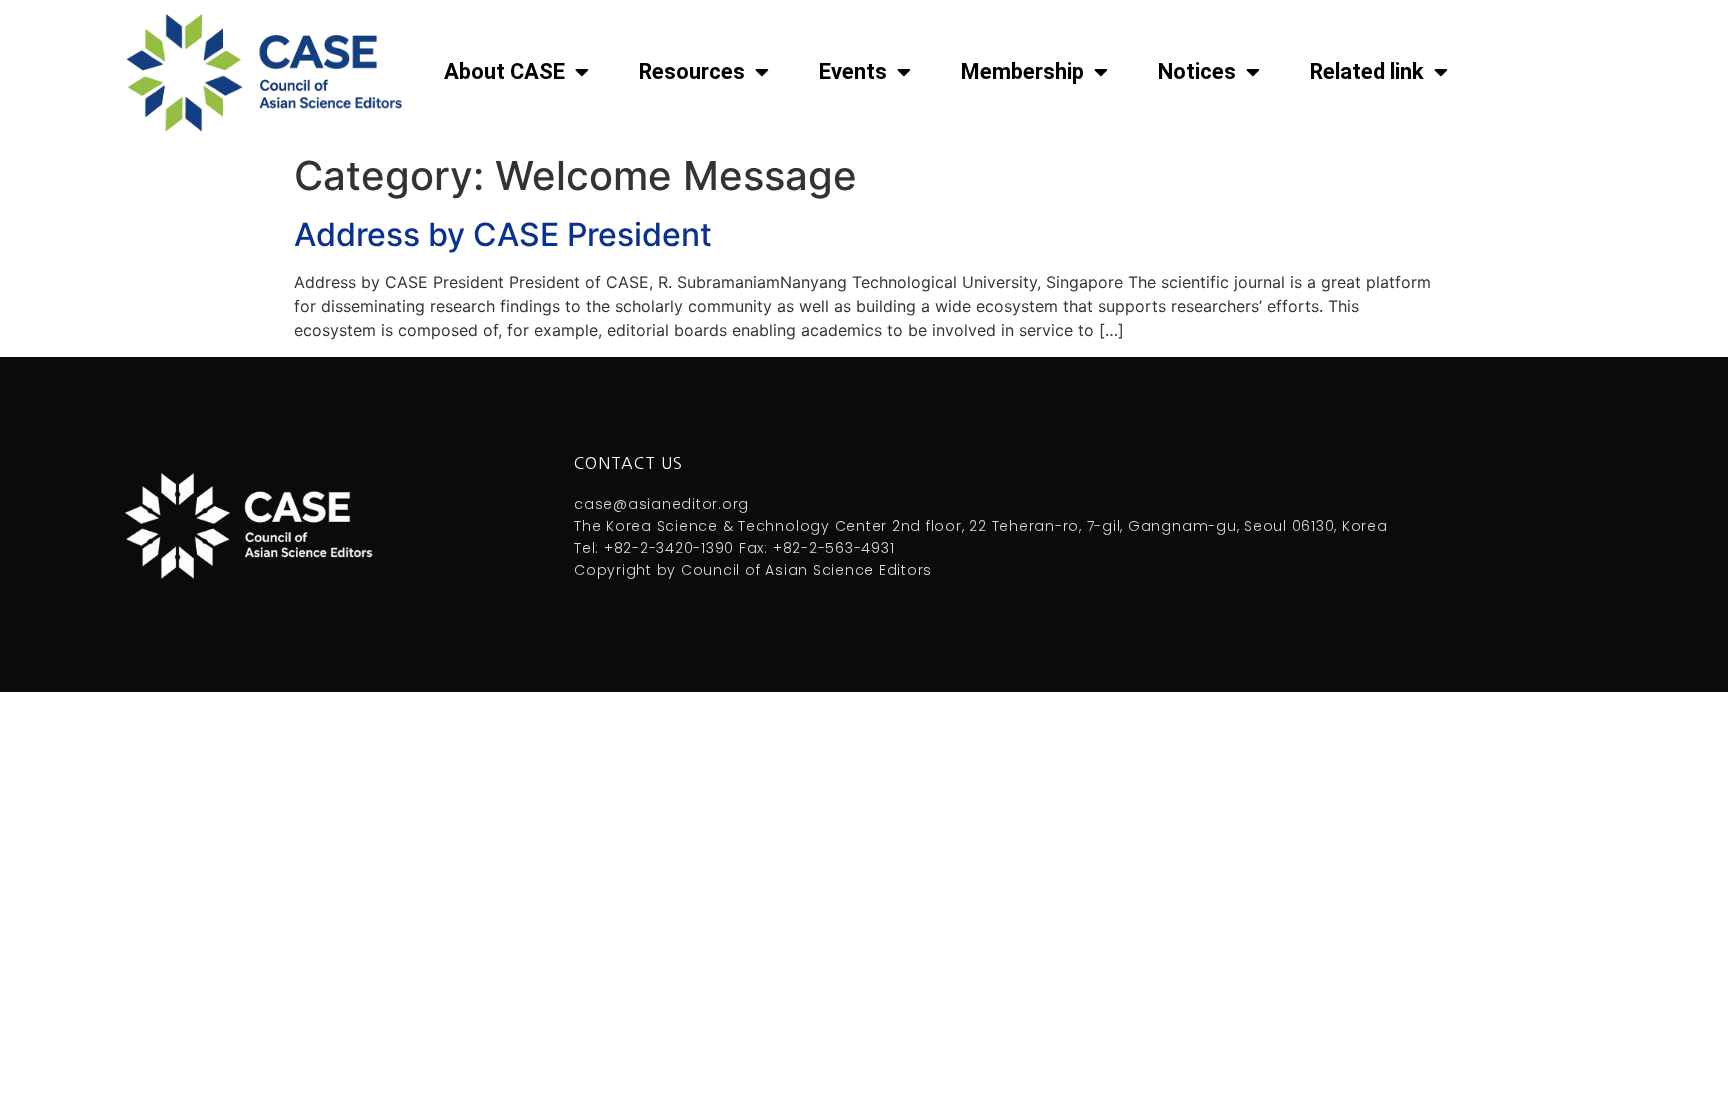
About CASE (504, 71)
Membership (1022, 71)
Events (853, 71)
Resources (692, 71)
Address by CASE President (503, 234)
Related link (1367, 71)
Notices (1197, 71)
